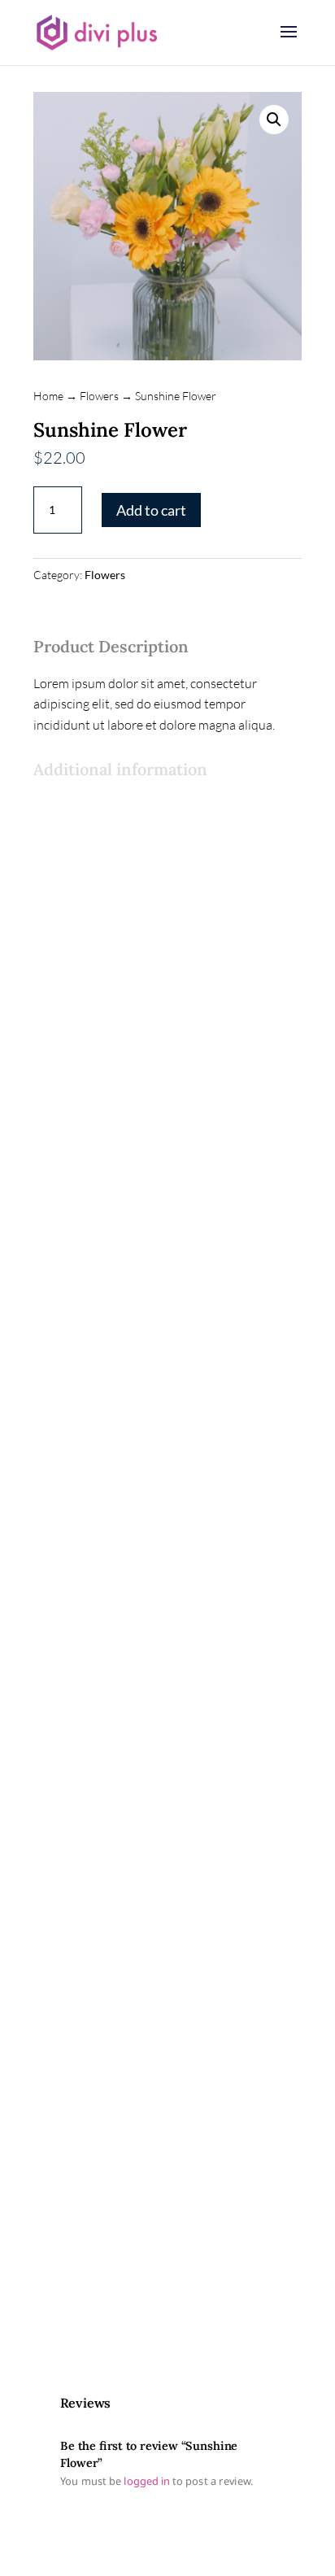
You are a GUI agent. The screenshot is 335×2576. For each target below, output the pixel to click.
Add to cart (151, 510)
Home (48, 396)
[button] (274, 120)
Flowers (99, 396)
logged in (148, 2482)
